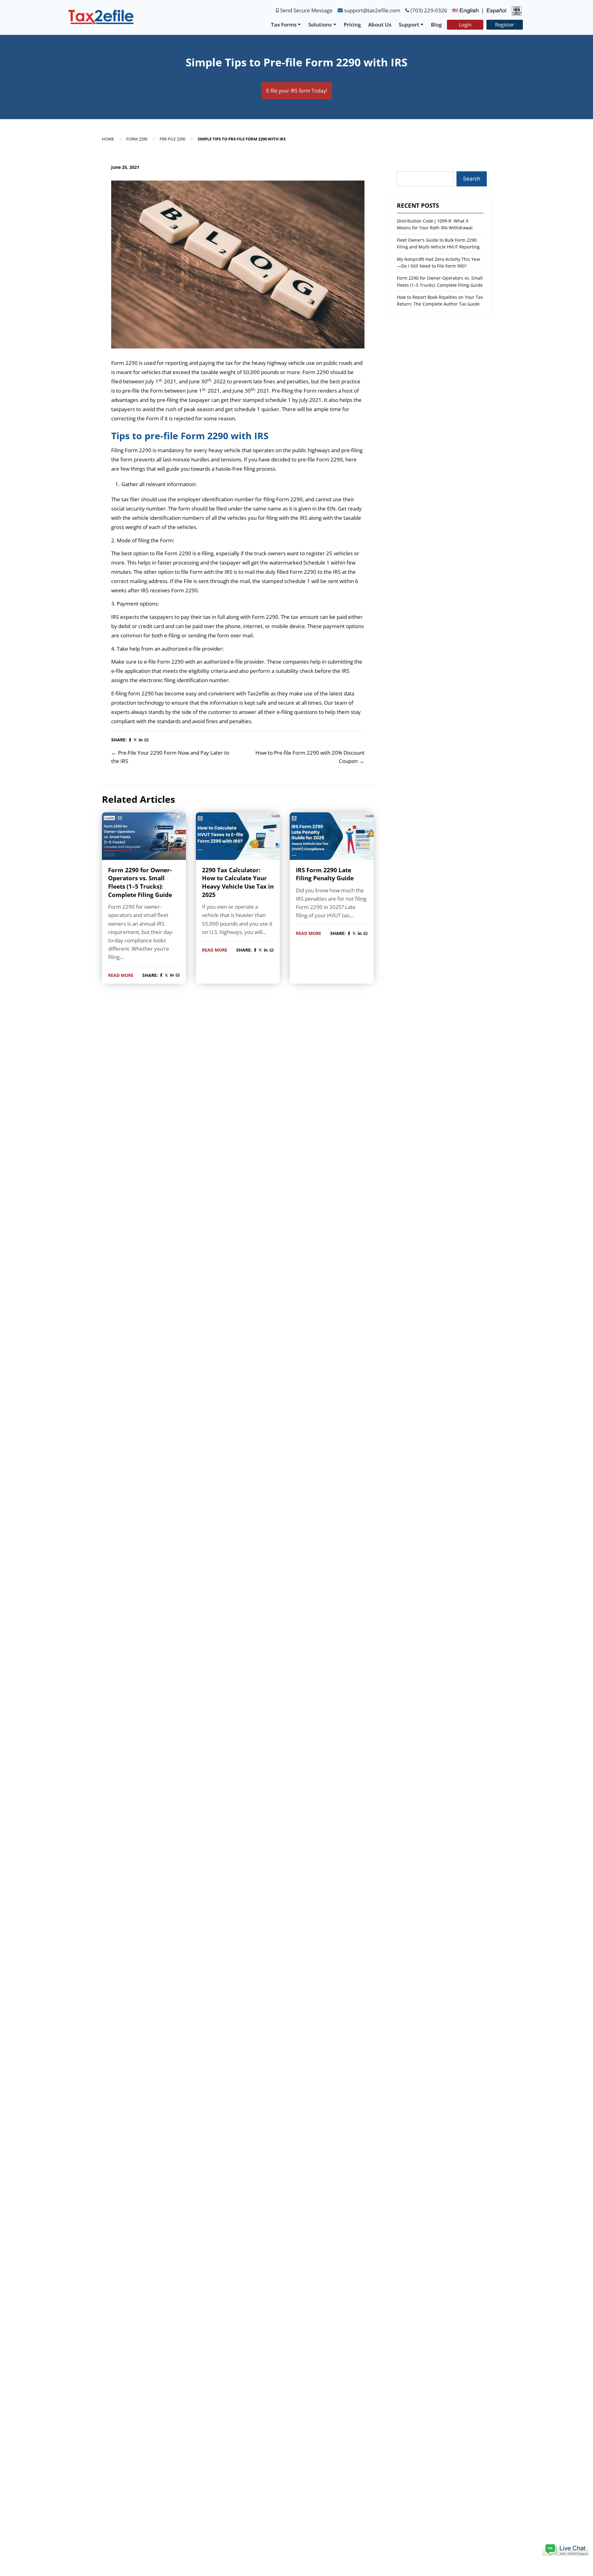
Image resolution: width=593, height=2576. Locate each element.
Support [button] (409, 25)
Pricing (352, 25)
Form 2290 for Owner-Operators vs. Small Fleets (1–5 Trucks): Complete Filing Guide (140, 882)
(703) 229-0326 (429, 10)
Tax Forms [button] (284, 25)
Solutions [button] (320, 25)
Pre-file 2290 (172, 139)
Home (108, 139)
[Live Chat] (566, 2549)
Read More (121, 975)
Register (505, 25)
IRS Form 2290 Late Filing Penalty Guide (325, 874)
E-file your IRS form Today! (297, 91)
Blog (436, 25)
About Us (380, 25)
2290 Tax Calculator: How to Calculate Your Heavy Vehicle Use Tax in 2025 (238, 882)
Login (465, 25)
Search (472, 179)
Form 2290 (137, 139)
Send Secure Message (306, 10)
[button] (566, 2549)
